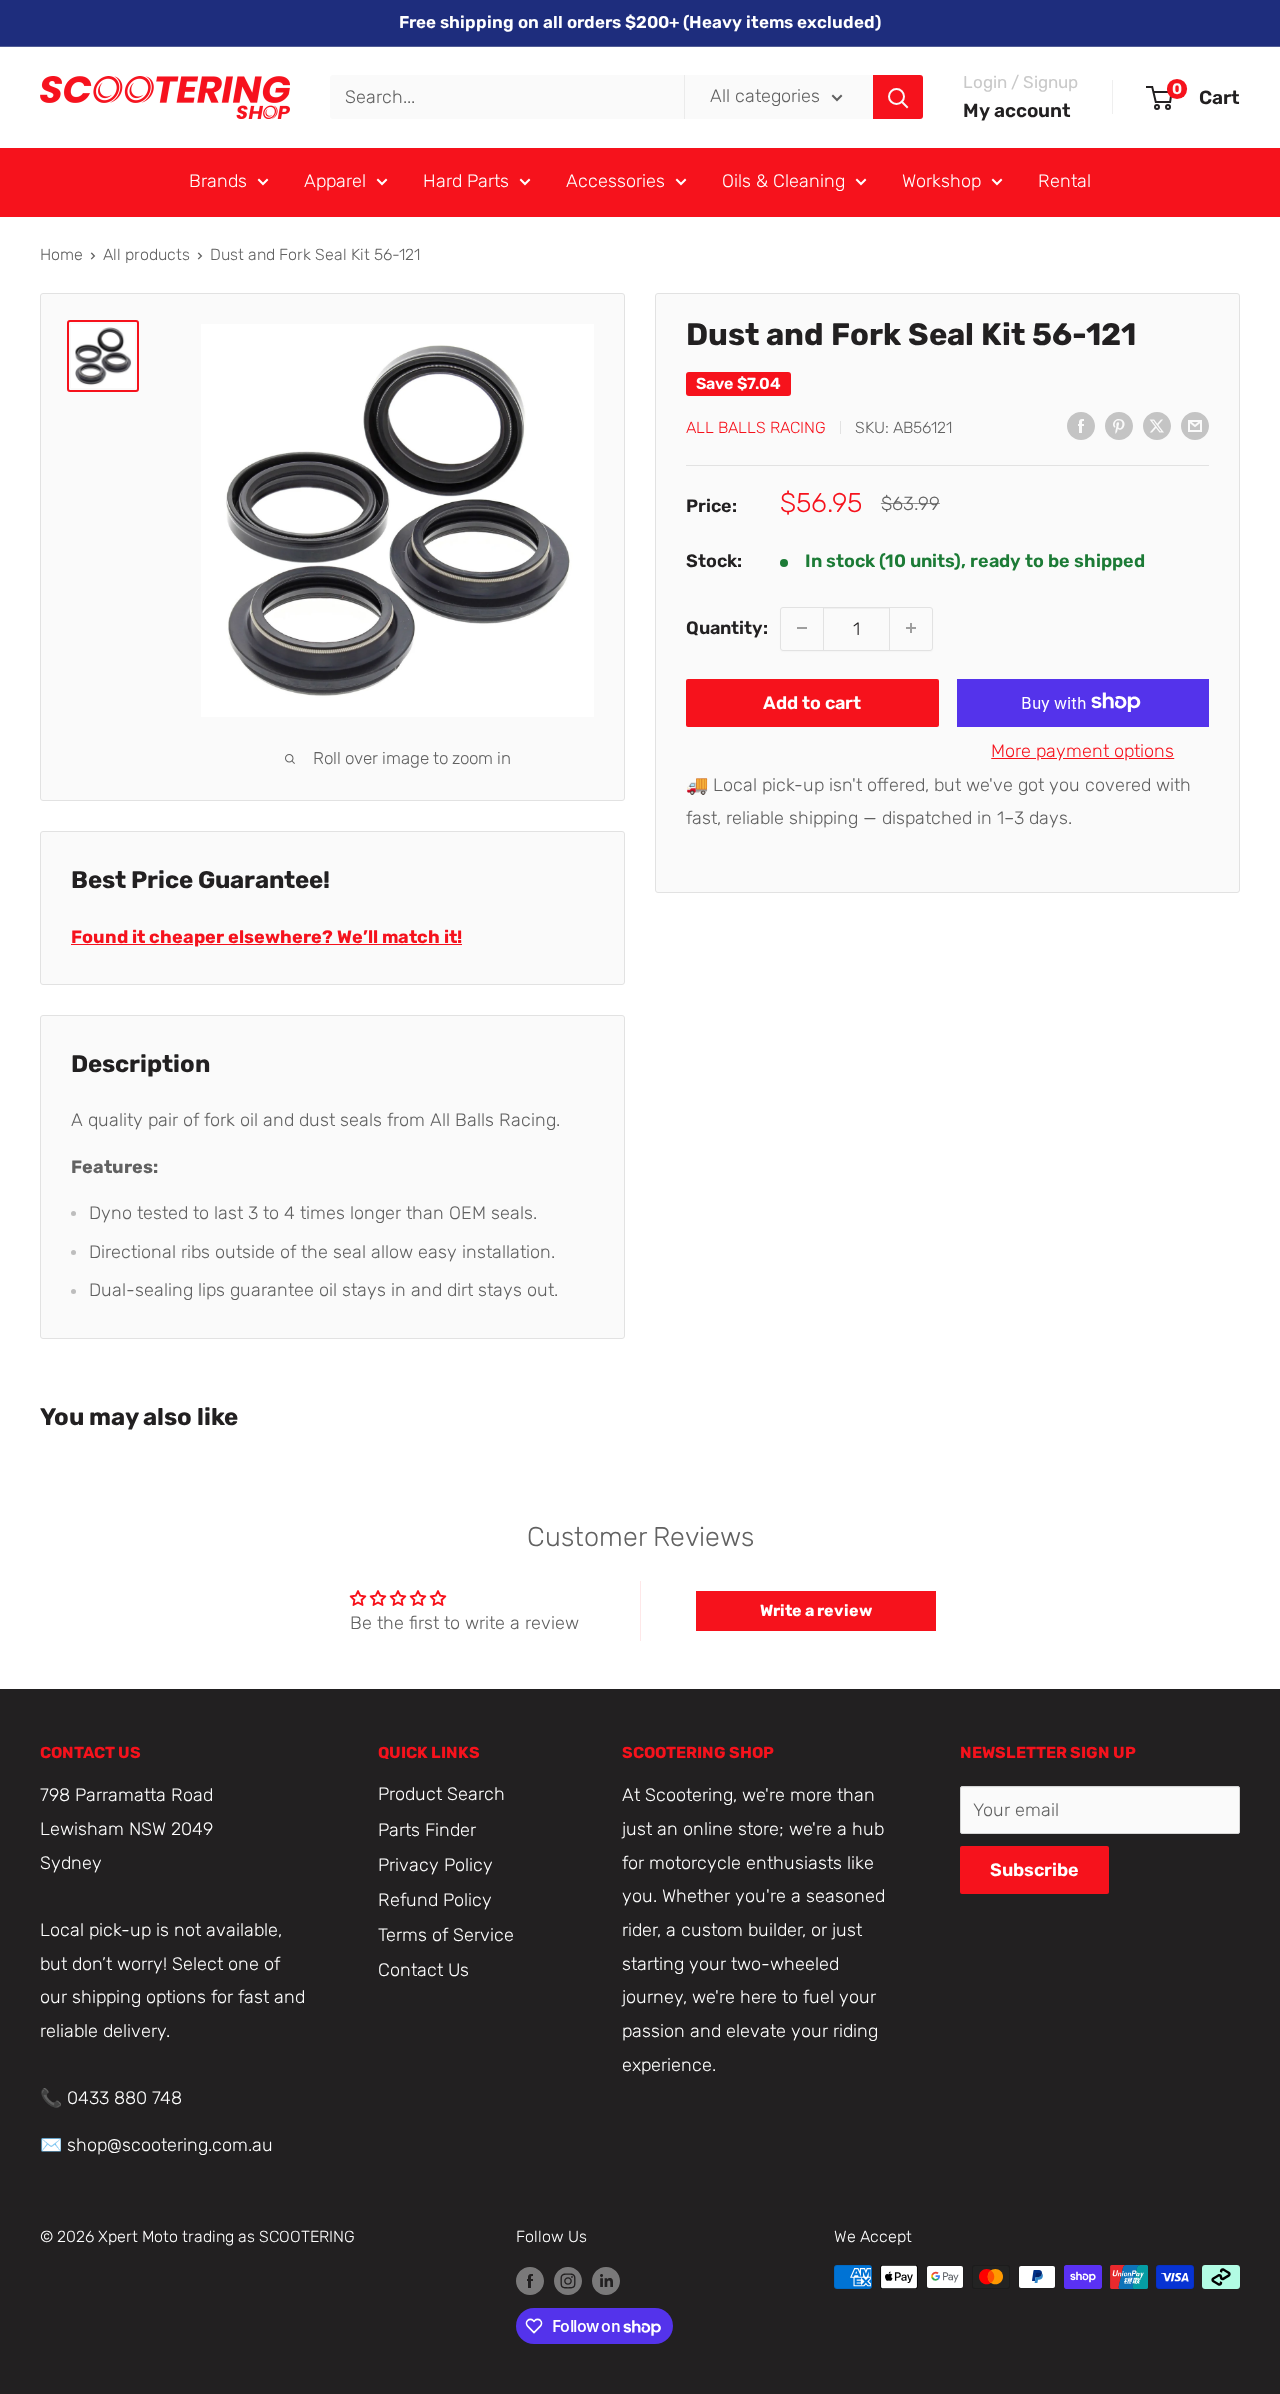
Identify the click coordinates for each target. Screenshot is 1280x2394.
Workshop (941, 181)
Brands (218, 181)
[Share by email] (1195, 425)
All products (146, 254)
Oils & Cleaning (783, 181)
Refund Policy (435, 1900)
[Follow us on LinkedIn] (606, 2280)
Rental (1064, 181)
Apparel (335, 181)
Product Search (441, 1794)
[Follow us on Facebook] (530, 2280)
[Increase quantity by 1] (911, 628)
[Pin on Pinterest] (1119, 425)
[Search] (898, 97)
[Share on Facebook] (1081, 425)
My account (1017, 110)
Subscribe (1034, 1870)
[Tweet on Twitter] (1157, 425)
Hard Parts (466, 181)
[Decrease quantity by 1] (802, 628)
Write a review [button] (816, 1610)
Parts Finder (427, 1830)
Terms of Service (446, 1935)
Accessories (615, 181)
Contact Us (423, 1970)
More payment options (1082, 750)
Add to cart (812, 702)
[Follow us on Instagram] (568, 2280)
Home (61, 254)
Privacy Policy (435, 1865)
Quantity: (727, 627)
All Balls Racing (756, 426)
